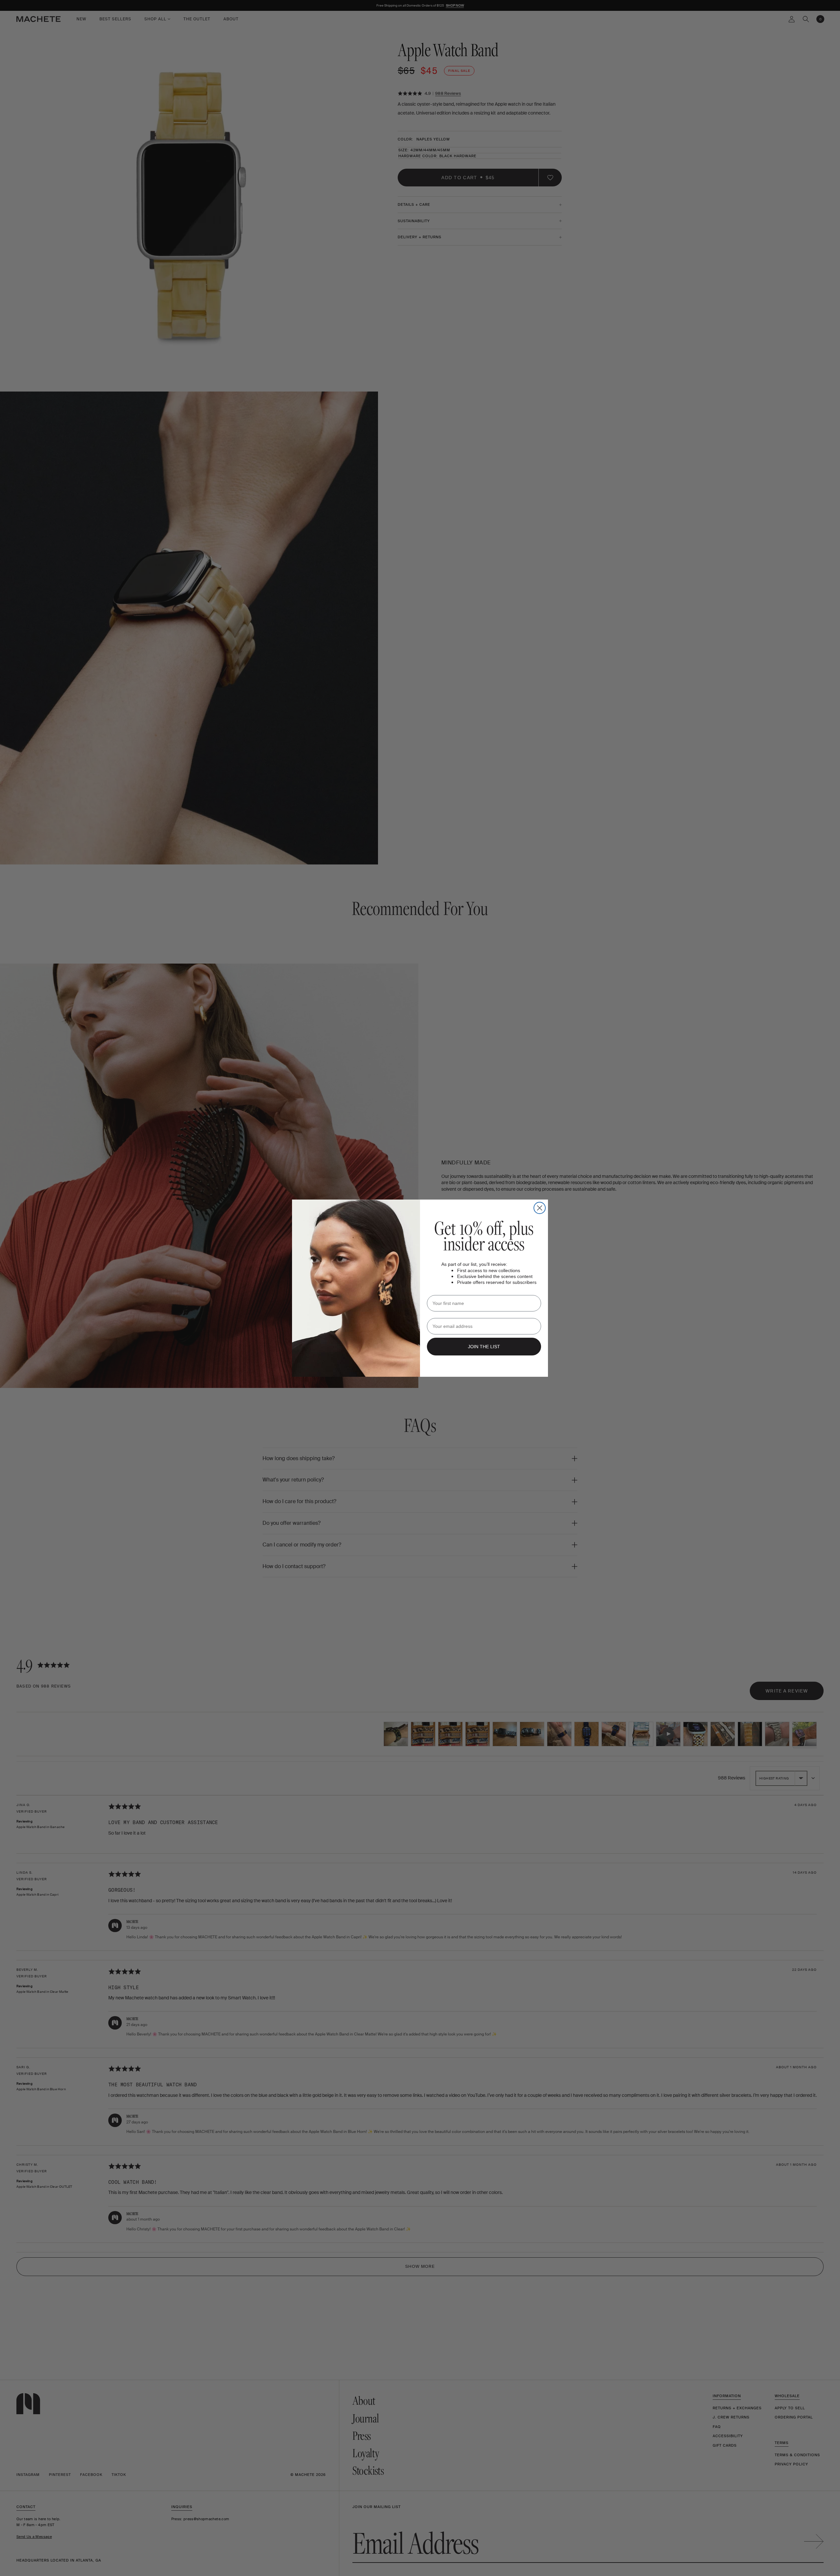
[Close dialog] (540, 1208)
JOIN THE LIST (484, 1347)
